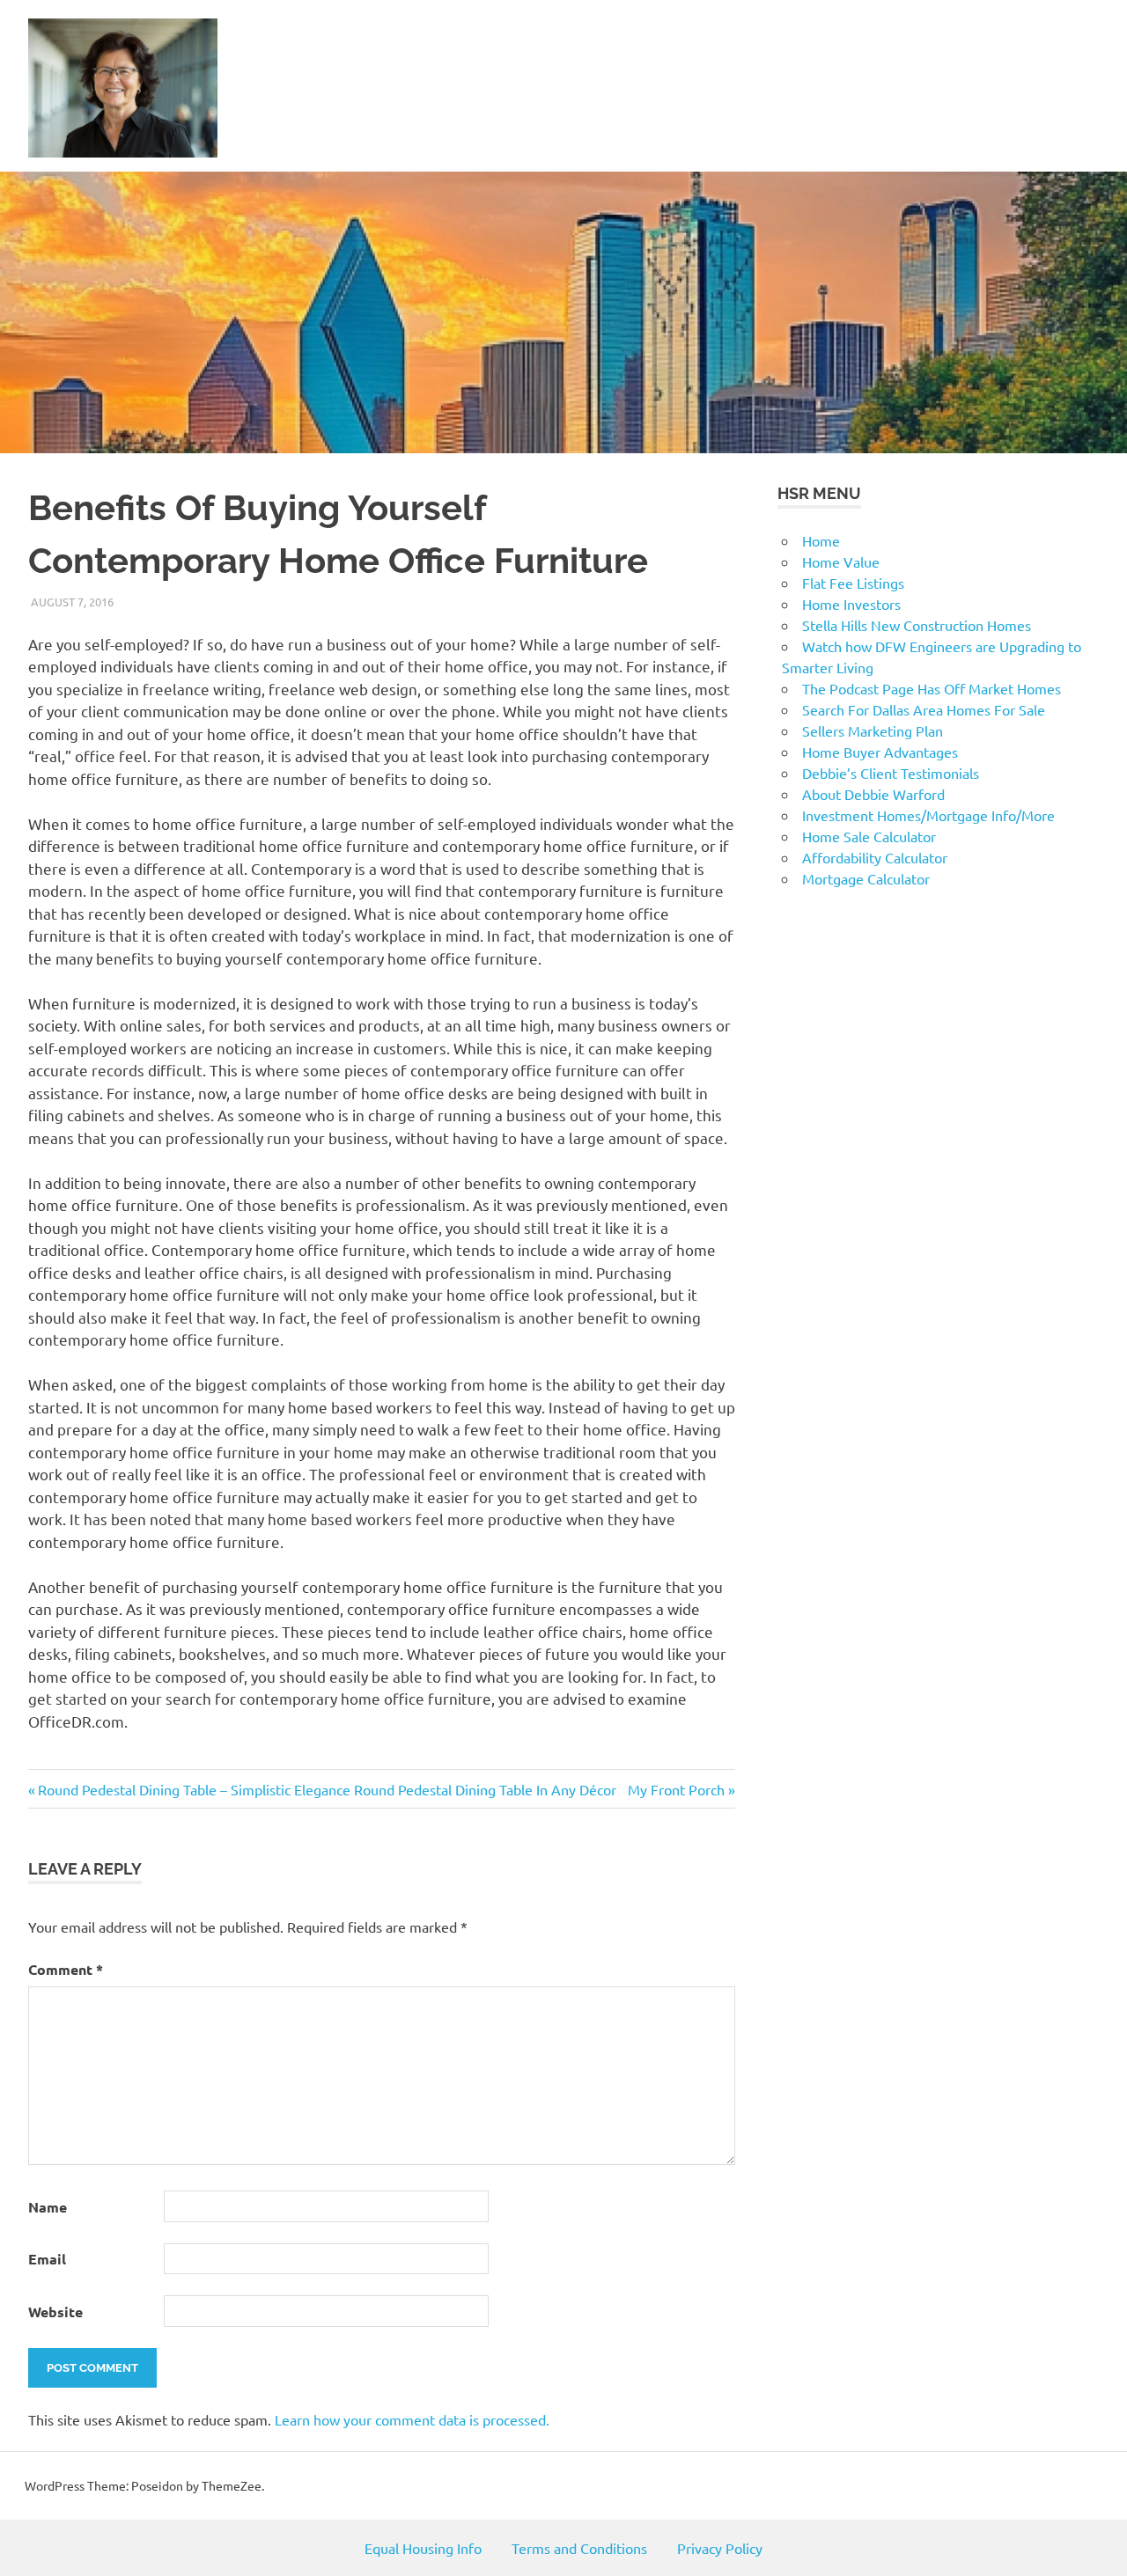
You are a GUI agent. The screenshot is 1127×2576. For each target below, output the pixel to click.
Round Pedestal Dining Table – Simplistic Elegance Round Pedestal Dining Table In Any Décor (327, 1789)
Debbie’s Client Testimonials (891, 773)
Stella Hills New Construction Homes (917, 625)
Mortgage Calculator (866, 878)
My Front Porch (676, 1789)
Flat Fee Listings (853, 583)
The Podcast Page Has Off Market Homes (932, 688)
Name (48, 2207)
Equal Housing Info (423, 2548)
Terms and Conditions (579, 2548)
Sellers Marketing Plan (873, 730)
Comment (66, 1969)
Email (47, 2259)
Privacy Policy (720, 2548)
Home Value (841, 561)
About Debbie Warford (873, 794)
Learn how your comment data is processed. (412, 2419)
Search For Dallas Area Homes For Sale (924, 709)
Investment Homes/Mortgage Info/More (928, 815)
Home (821, 540)
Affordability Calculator (875, 857)
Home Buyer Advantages (880, 752)
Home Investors (851, 604)
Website (55, 2312)
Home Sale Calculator (869, 836)
